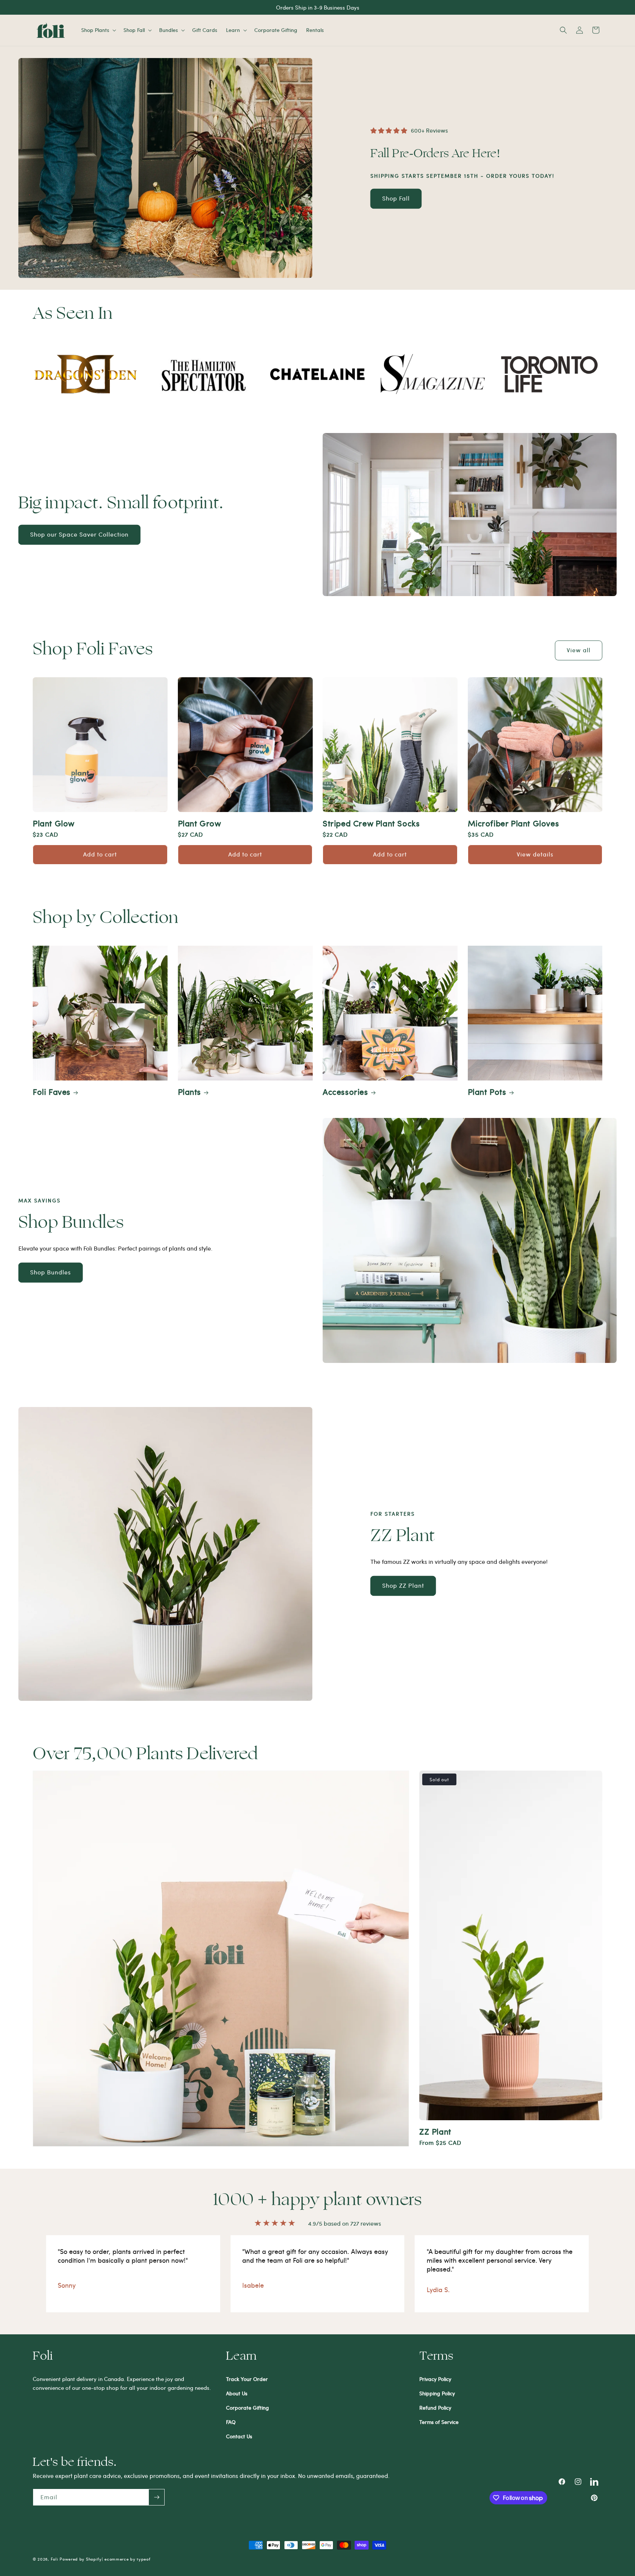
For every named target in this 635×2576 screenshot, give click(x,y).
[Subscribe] (157, 2497)
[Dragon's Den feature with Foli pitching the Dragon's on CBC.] (86, 374)
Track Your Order (247, 2379)
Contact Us (239, 2436)
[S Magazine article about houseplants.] (434, 374)
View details (535, 854)
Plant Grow (200, 823)
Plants (190, 1091)
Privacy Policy (435, 2379)
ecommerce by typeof (127, 2559)
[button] (98, 30)
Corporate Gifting (247, 2408)
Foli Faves (52, 1091)
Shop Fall (396, 198)
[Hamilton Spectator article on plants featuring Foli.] (202, 374)
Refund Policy (435, 2408)
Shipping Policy (437, 2393)
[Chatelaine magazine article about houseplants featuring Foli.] (317, 374)
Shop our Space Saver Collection (79, 534)
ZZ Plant (435, 2131)
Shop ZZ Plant (403, 1585)
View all (579, 650)
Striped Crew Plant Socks (371, 823)
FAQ (231, 2422)
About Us (237, 2393)
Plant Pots (487, 1091)
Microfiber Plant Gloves (514, 823)
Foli (55, 2559)
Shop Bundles (51, 1272)
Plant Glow (54, 823)
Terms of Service (439, 2422)
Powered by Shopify (81, 2559)
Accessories (345, 1091)
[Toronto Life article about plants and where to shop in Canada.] (549, 374)
